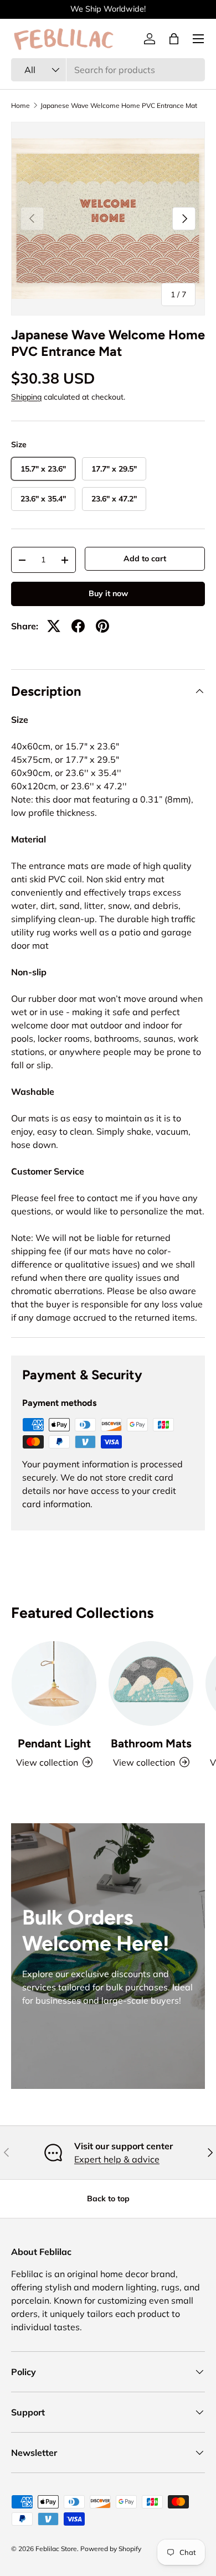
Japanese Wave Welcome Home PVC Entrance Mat (119, 106)
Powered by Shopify (111, 2549)
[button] (174, 39)
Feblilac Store (56, 2549)
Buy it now (108, 593)
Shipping (26, 397)
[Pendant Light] (54, 1683)
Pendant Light (54, 1743)
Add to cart (145, 558)
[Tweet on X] (54, 626)
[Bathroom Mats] (151, 1683)
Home (20, 106)
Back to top (108, 2199)
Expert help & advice (117, 2159)
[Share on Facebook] (78, 626)
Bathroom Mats (151, 1743)
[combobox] (108, 70)
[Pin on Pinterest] (102, 626)
